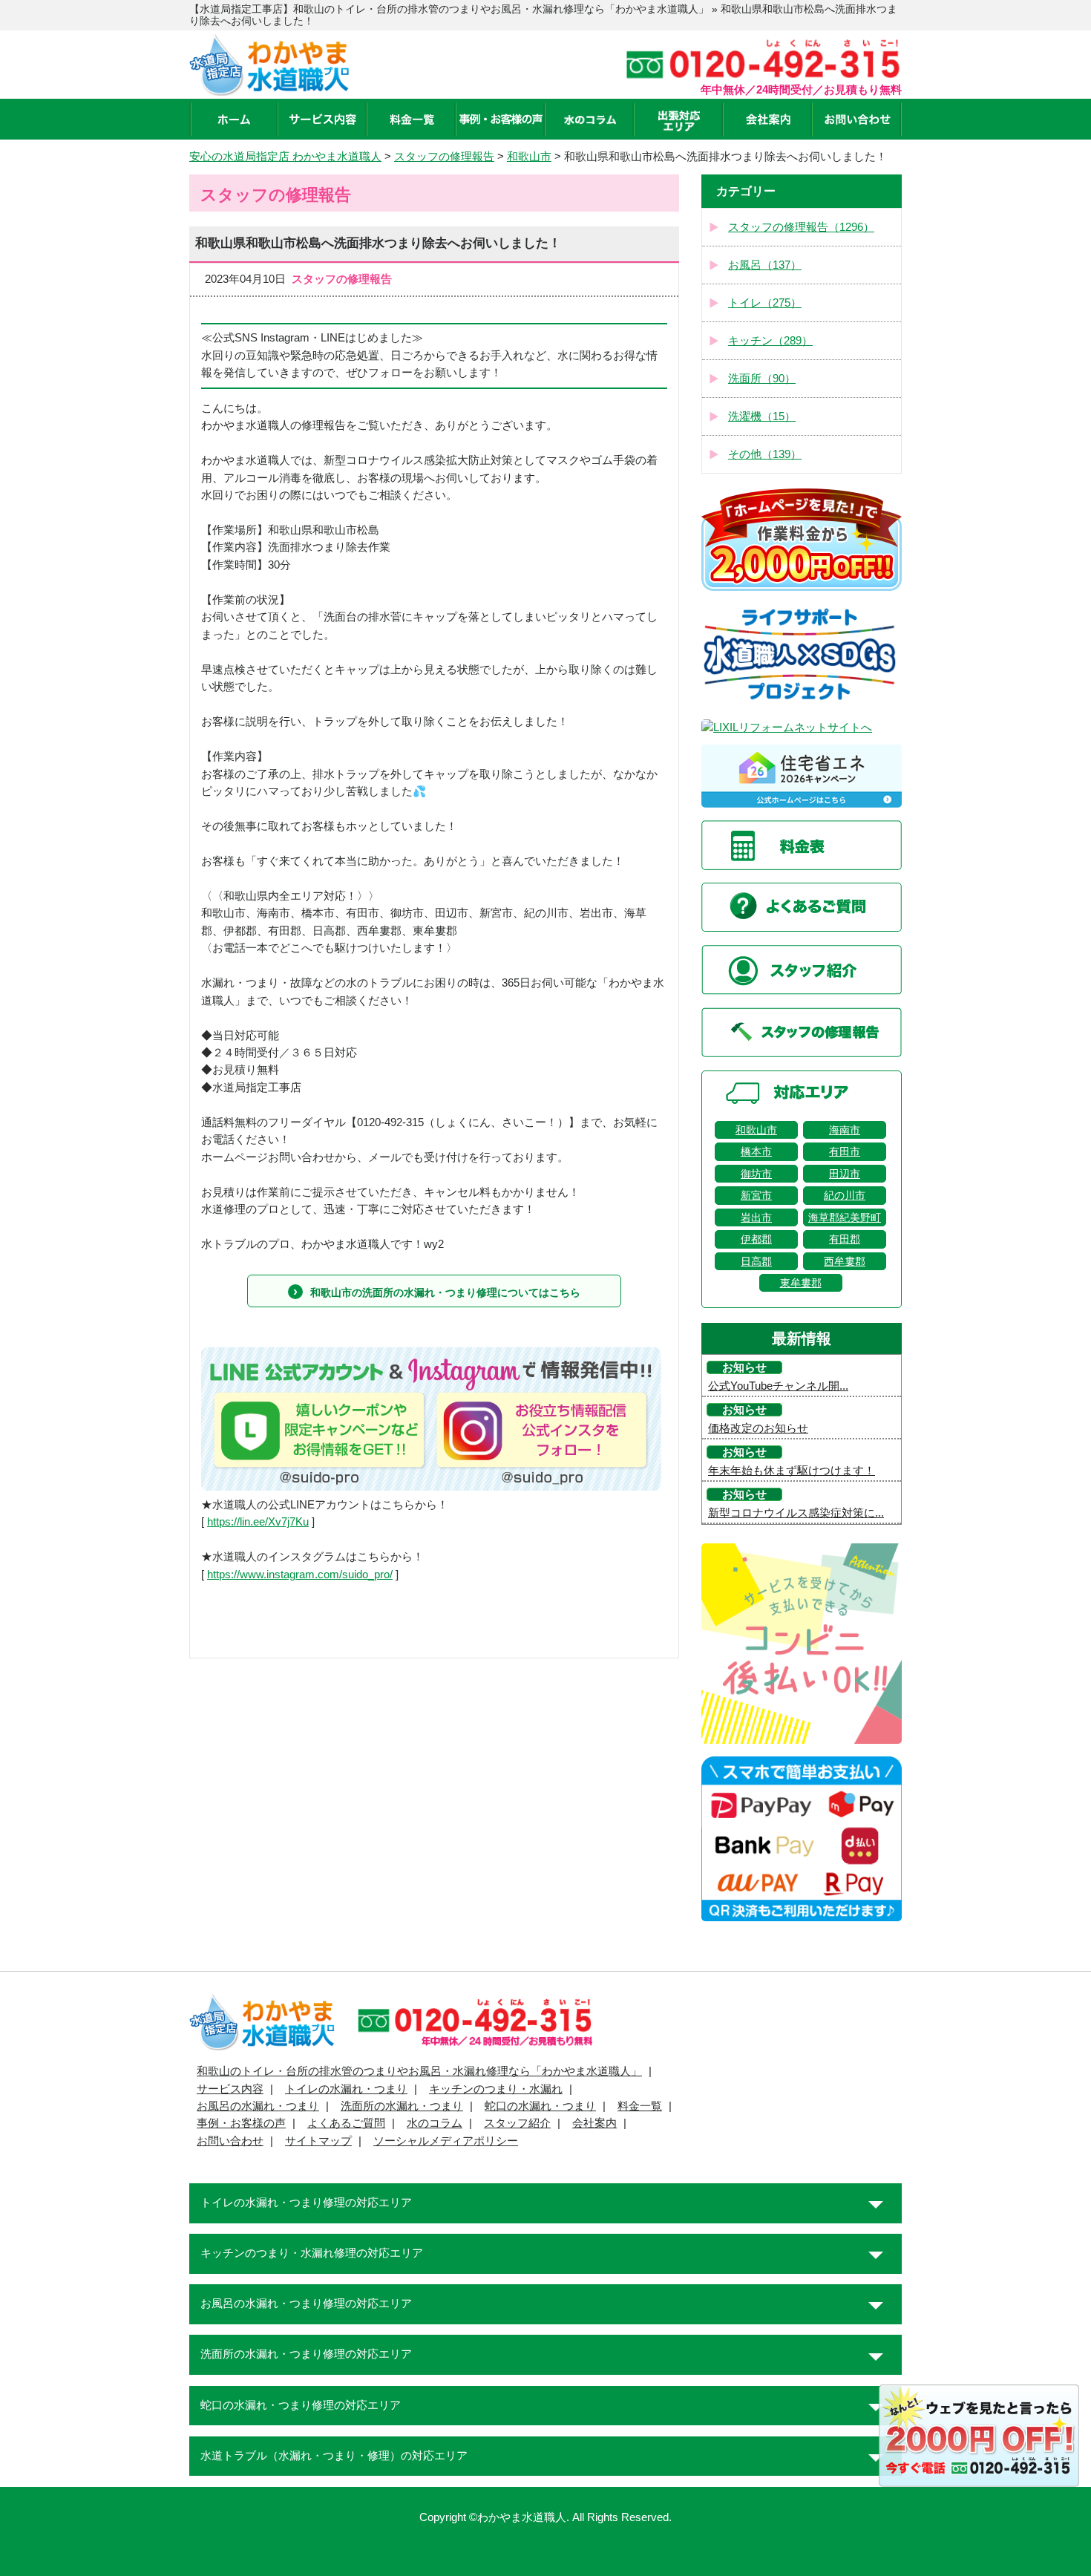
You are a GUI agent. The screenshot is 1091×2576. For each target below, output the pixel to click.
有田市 (845, 1151)
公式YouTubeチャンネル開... (778, 1386)
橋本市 (756, 1151)
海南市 (845, 1130)
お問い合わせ (230, 2141)
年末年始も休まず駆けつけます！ (792, 1471)
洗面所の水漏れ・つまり (402, 2106)
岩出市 (756, 1217)
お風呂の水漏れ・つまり (258, 2106)
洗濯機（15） (762, 416)
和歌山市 (756, 1130)
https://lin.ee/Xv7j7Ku (258, 1522)
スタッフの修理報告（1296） (801, 227)
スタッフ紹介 (517, 2123)
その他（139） (765, 454)
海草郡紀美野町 (845, 1217)
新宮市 (756, 1195)
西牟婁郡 (845, 1261)
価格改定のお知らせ (758, 1428)
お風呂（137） (765, 265)
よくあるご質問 (346, 2123)
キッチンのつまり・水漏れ (496, 2089)
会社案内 (594, 2123)
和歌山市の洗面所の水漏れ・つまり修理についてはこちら (445, 1292)
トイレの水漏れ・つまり (346, 2089)
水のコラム (435, 2123)
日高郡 (756, 1261)
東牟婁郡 (801, 1283)
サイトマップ (318, 2141)
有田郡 (845, 1239)
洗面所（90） (762, 379)
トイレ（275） (765, 303)
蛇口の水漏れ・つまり (540, 2106)
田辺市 (845, 1174)
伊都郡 (756, 1239)
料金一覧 (640, 2106)
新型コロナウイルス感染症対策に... (796, 1513)
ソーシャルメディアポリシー (446, 2141)
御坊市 (756, 1174)
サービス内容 (230, 2089)
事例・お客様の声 (241, 2123)
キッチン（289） (770, 341)
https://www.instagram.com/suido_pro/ (300, 1575)
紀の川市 (845, 1195)
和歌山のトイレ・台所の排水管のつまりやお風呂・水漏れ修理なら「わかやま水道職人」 (419, 2071)
